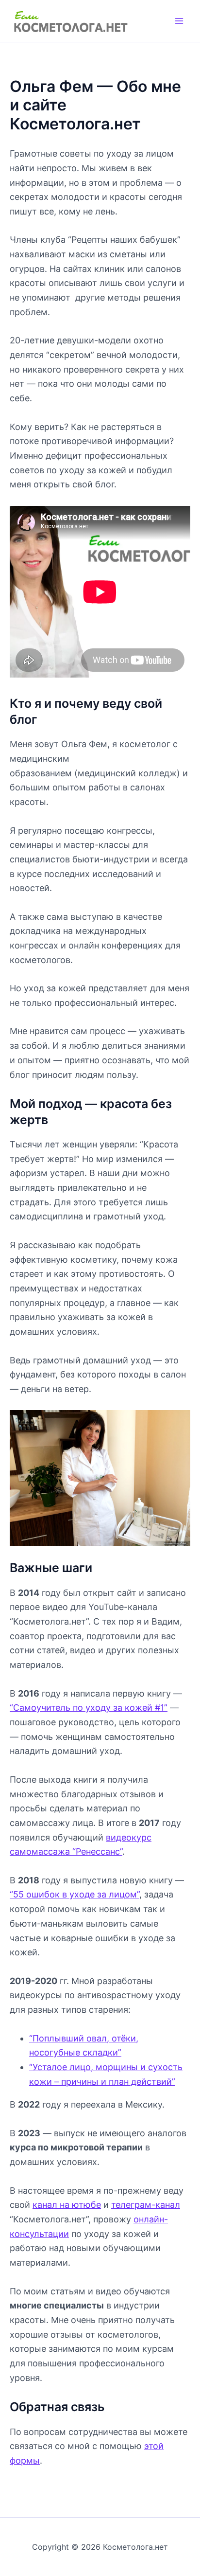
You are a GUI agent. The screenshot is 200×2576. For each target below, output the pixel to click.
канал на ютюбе (67, 2205)
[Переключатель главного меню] (179, 21)
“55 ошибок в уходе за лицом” (75, 1894)
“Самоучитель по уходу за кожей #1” (89, 1708)
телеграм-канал (146, 2205)
